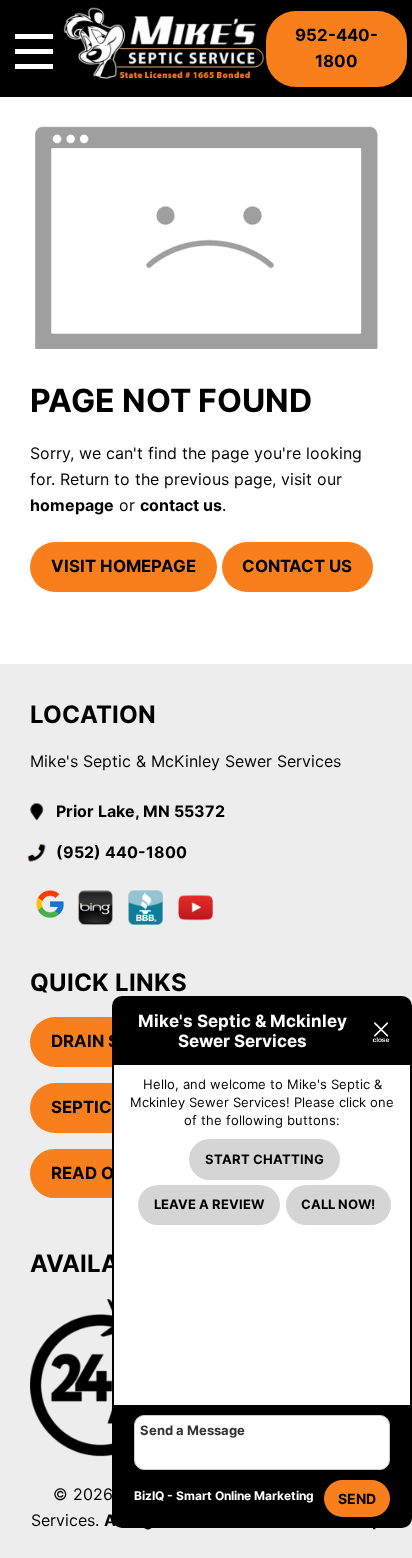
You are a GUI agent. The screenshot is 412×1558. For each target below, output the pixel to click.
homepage (72, 505)
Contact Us (297, 566)
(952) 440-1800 (121, 852)
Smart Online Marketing (245, 1495)
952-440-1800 (336, 48)
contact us (181, 505)
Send (357, 1498)
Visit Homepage (123, 566)
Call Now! (338, 1204)
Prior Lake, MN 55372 (140, 811)
